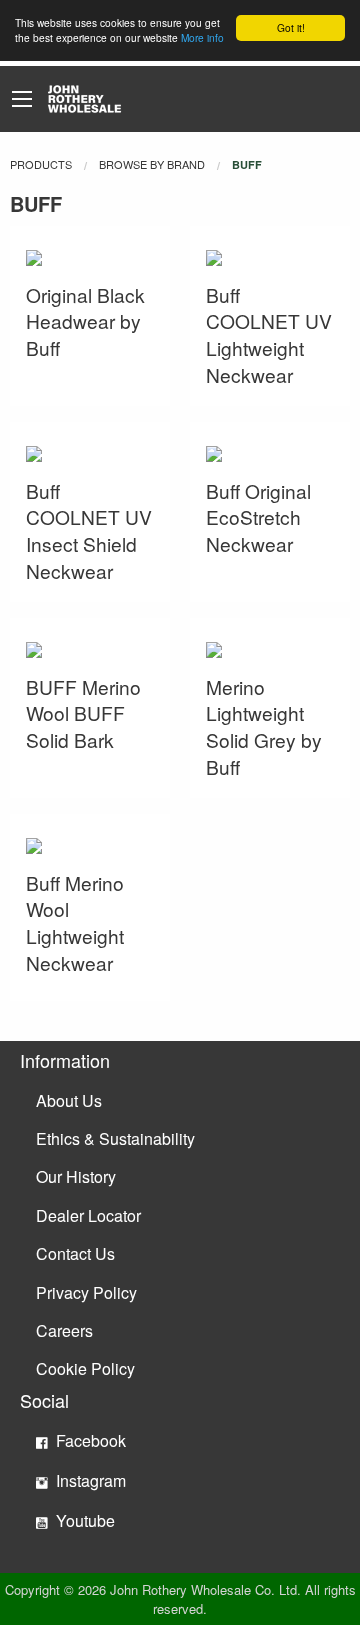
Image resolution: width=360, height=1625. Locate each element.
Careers (64, 1330)
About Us (69, 1100)
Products (41, 164)
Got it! (291, 27)
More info (202, 37)
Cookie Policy (85, 1368)
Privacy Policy (86, 1292)
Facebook (89, 1440)
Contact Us (75, 1253)
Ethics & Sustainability (115, 1138)
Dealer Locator (88, 1215)
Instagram (89, 1480)
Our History (76, 1176)
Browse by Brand (152, 164)
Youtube (83, 1520)
